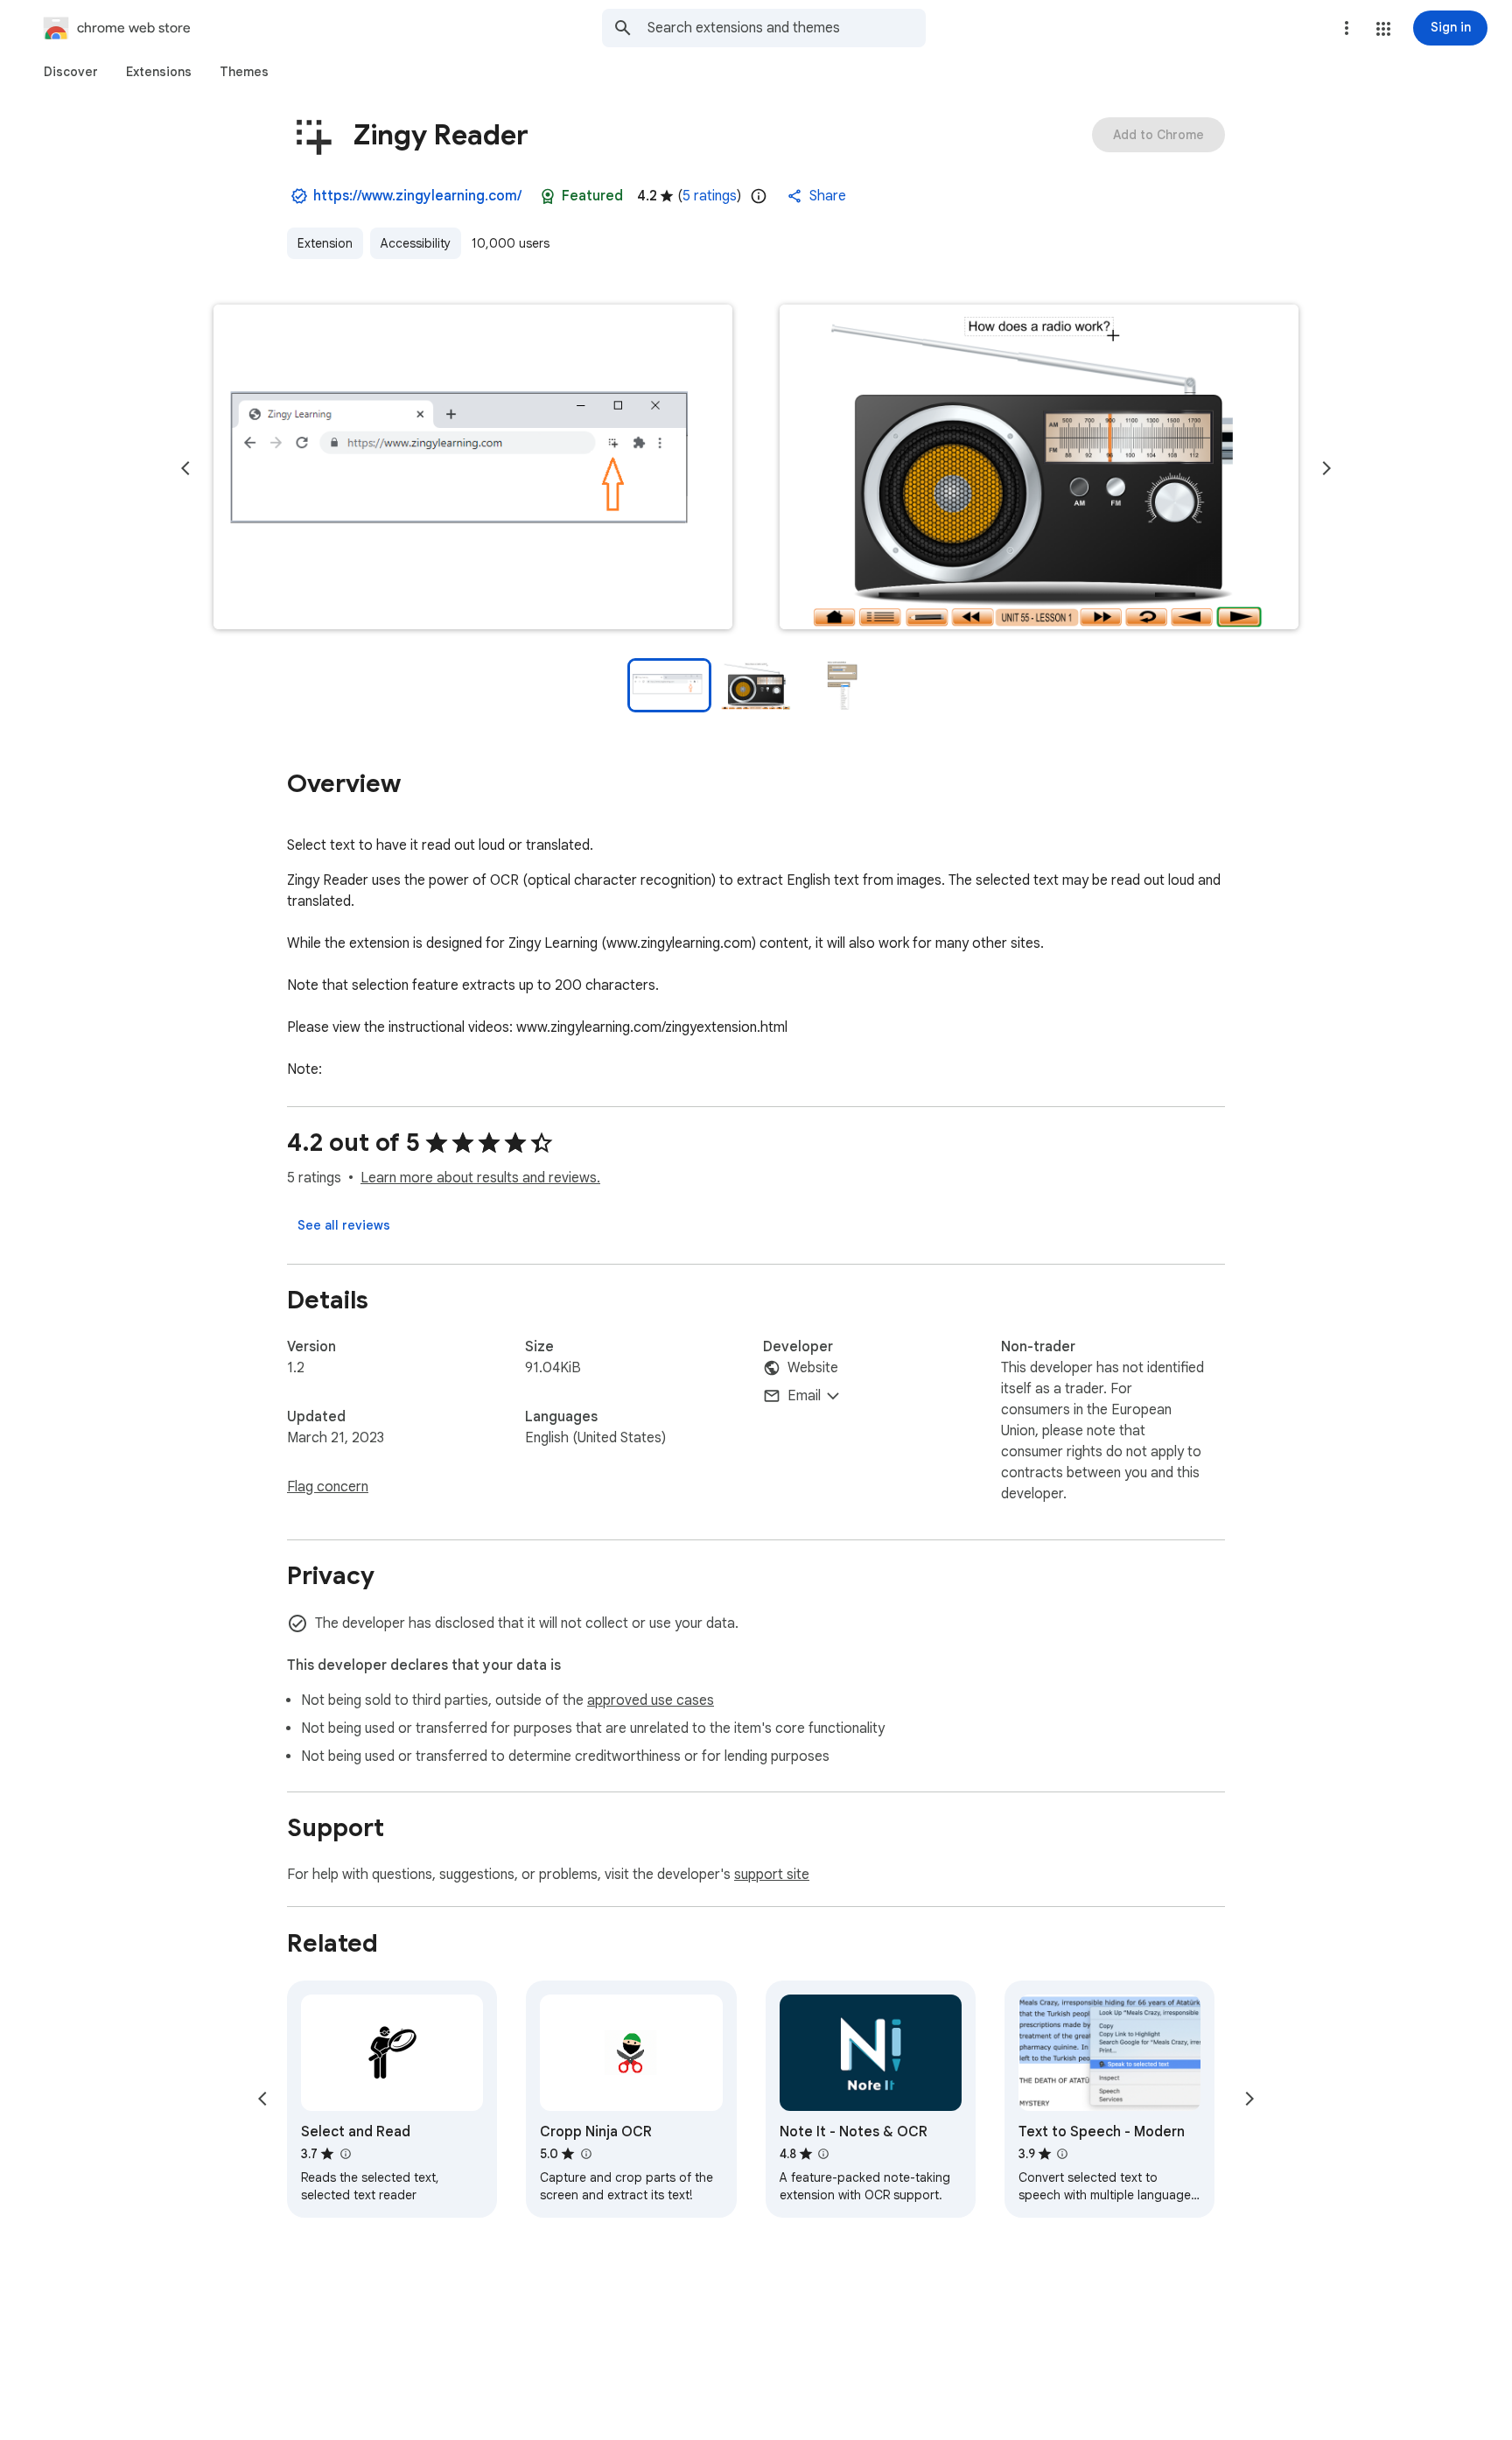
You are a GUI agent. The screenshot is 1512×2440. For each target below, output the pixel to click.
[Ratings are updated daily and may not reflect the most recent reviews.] (759, 196)
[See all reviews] (344, 1225)
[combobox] (787, 28)
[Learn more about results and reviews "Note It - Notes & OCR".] (823, 2154)
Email (804, 1396)
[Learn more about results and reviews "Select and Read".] (345, 2154)
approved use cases (651, 1700)
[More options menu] (1347, 28)
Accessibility (416, 243)
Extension (325, 243)
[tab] (71, 72)
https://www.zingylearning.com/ (417, 196)
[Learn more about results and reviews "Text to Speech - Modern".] (1062, 2154)
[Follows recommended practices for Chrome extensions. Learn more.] (548, 196)
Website (813, 1368)
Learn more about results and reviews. (480, 1178)
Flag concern (328, 1487)
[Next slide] (1326, 468)
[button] (1383, 29)
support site (772, 1875)
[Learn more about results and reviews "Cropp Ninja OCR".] (585, 2154)
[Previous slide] (185, 468)
